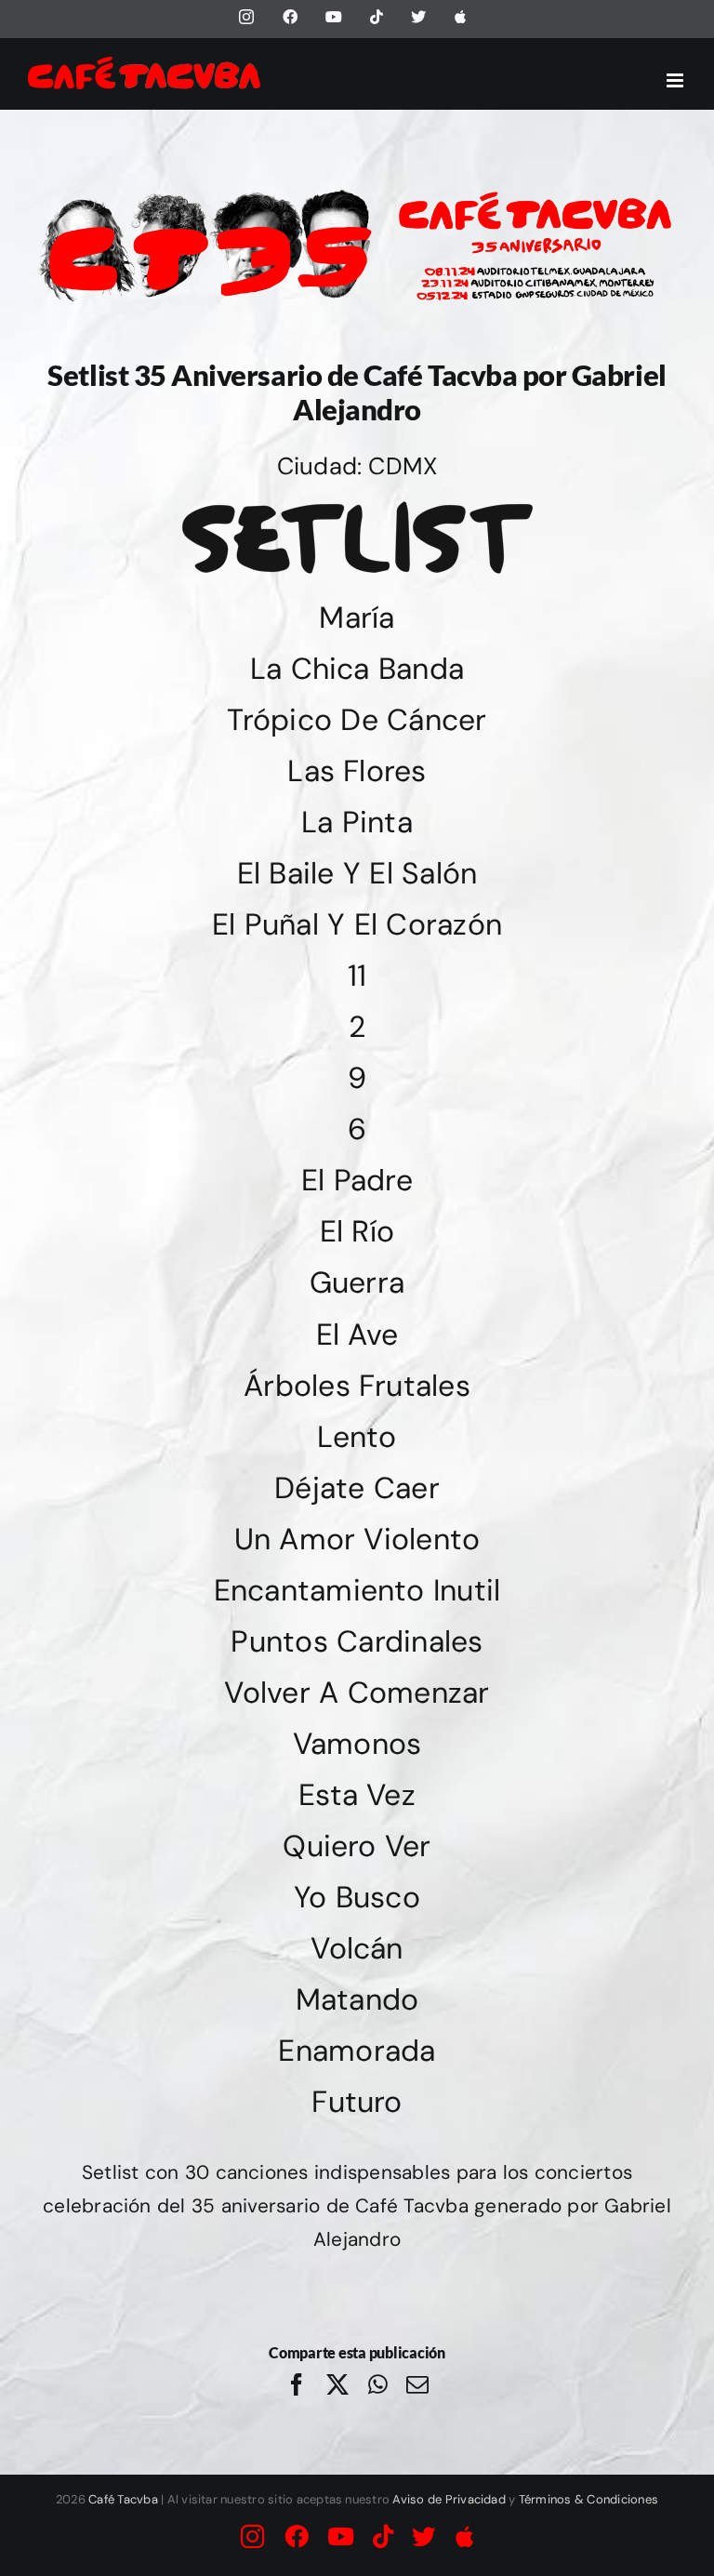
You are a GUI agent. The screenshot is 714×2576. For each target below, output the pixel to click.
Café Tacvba (123, 2499)
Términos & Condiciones (588, 2499)
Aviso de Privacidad (449, 2499)
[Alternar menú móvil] (676, 80)
